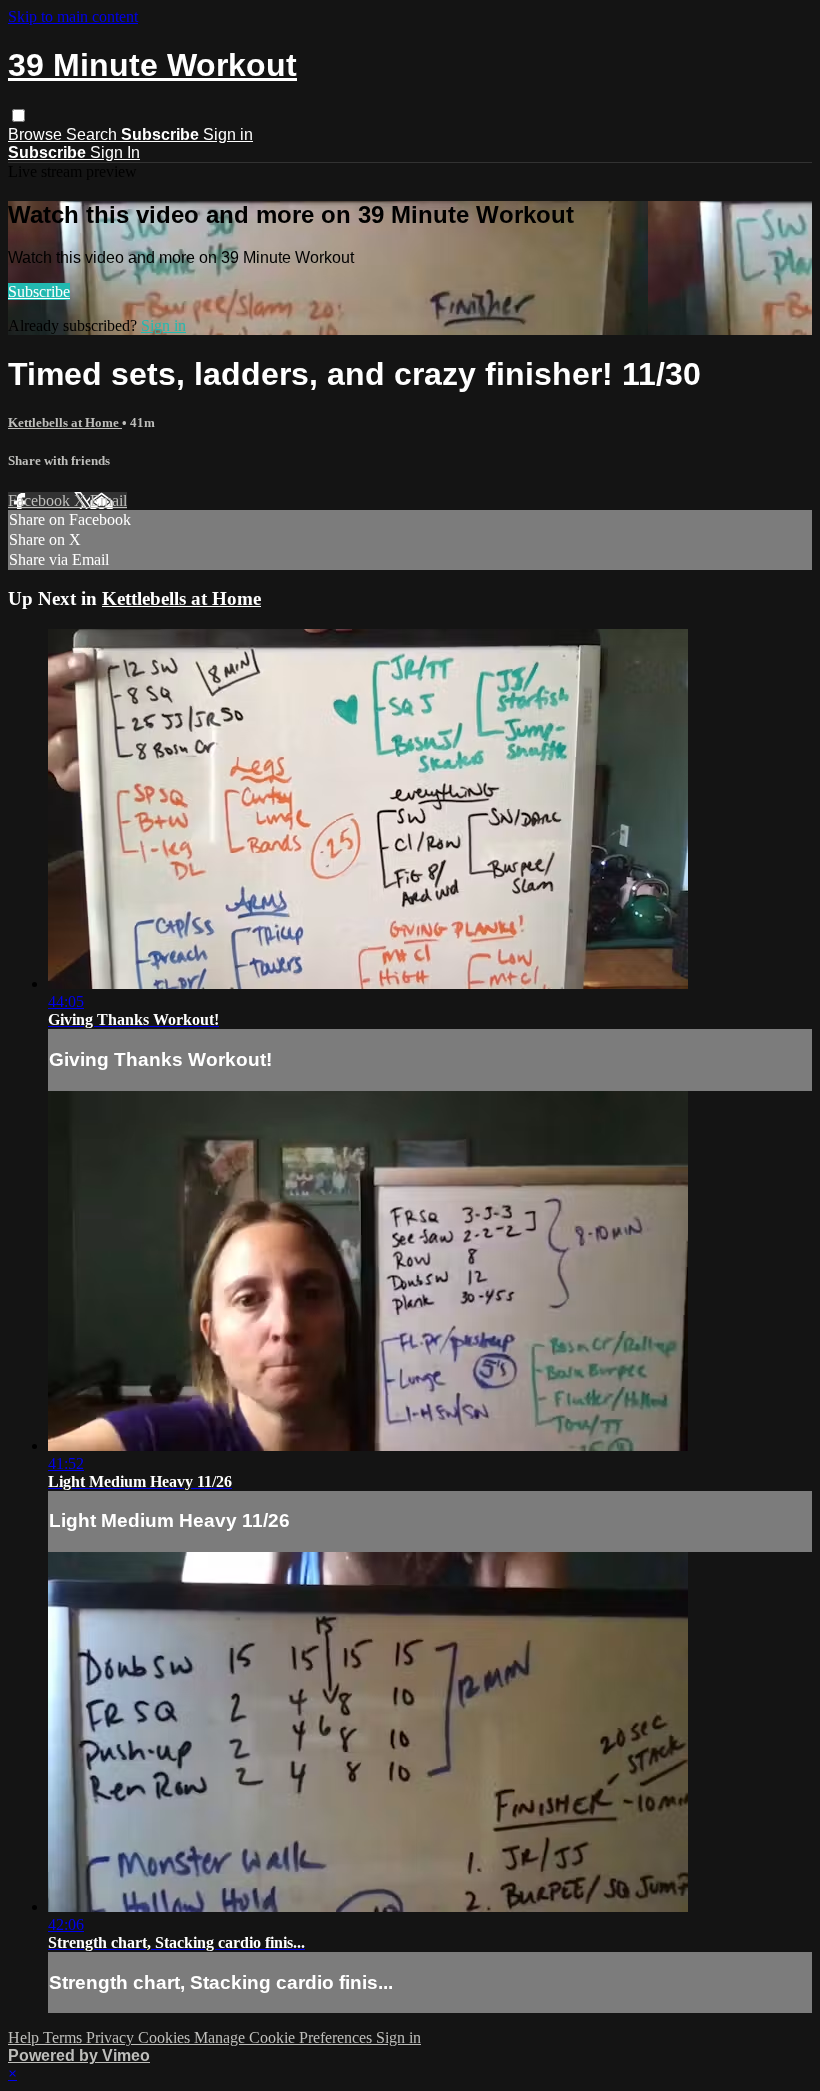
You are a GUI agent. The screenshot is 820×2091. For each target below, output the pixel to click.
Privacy (112, 2037)
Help (25, 2037)
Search (93, 134)
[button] (18, 115)
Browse (37, 134)
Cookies (166, 2037)
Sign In (115, 152)
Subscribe (39, 291)
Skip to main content (73, 16)
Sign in (228, 134)
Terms (64, 2037)
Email (108, 500)
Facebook (41, 500)
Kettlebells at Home (65, 422)
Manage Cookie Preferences (285, 2037)
